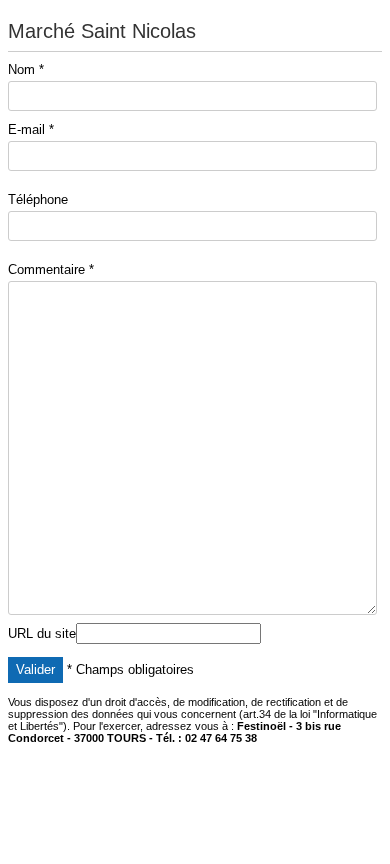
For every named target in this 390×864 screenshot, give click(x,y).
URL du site (42, 633)
